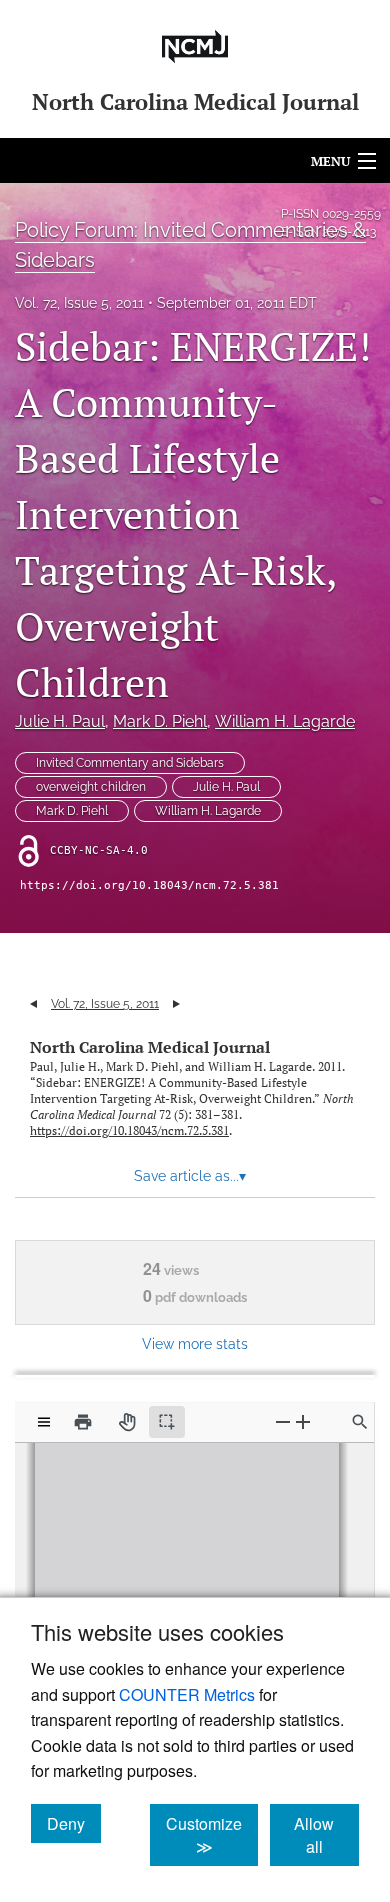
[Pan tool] (127, 1422)
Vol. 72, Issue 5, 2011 (79, 303)
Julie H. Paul (60, 721)
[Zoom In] (303, 1421)
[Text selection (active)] (167, 1422)
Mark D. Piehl (160, 721)
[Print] (83, 1422)
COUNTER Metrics (187, 1694)
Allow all (326, 1835)
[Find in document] (360, 1422)
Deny (74, 1823)
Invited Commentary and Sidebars (130, 763)
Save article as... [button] (190, 1176)
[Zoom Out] (283, 1421)
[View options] (44, 1422)
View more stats (195, 1343)
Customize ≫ (212, 1835)
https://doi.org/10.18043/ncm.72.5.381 (149, 885)
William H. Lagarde (285, 721)
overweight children (91, 787)
